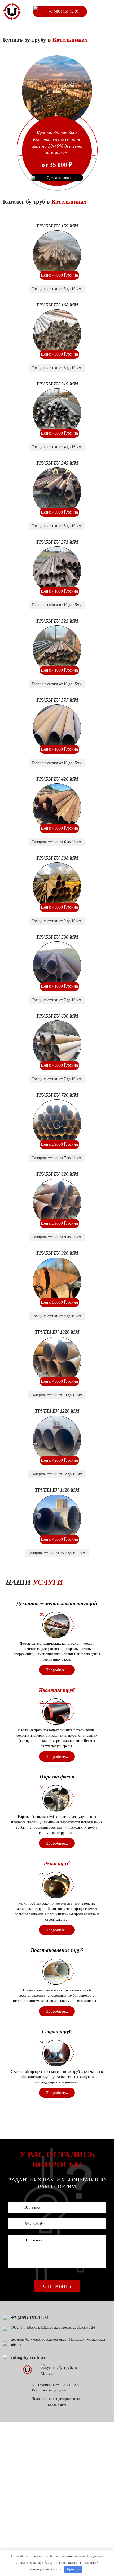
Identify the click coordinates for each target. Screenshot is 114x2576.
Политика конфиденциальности (57, 2399)
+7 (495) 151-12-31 (64, 12)
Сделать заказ (59, 178)
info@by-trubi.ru (29, 2357)
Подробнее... (57, 1670)
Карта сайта (57, 2405)
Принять (73, 2569)
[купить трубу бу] (12, 12)
